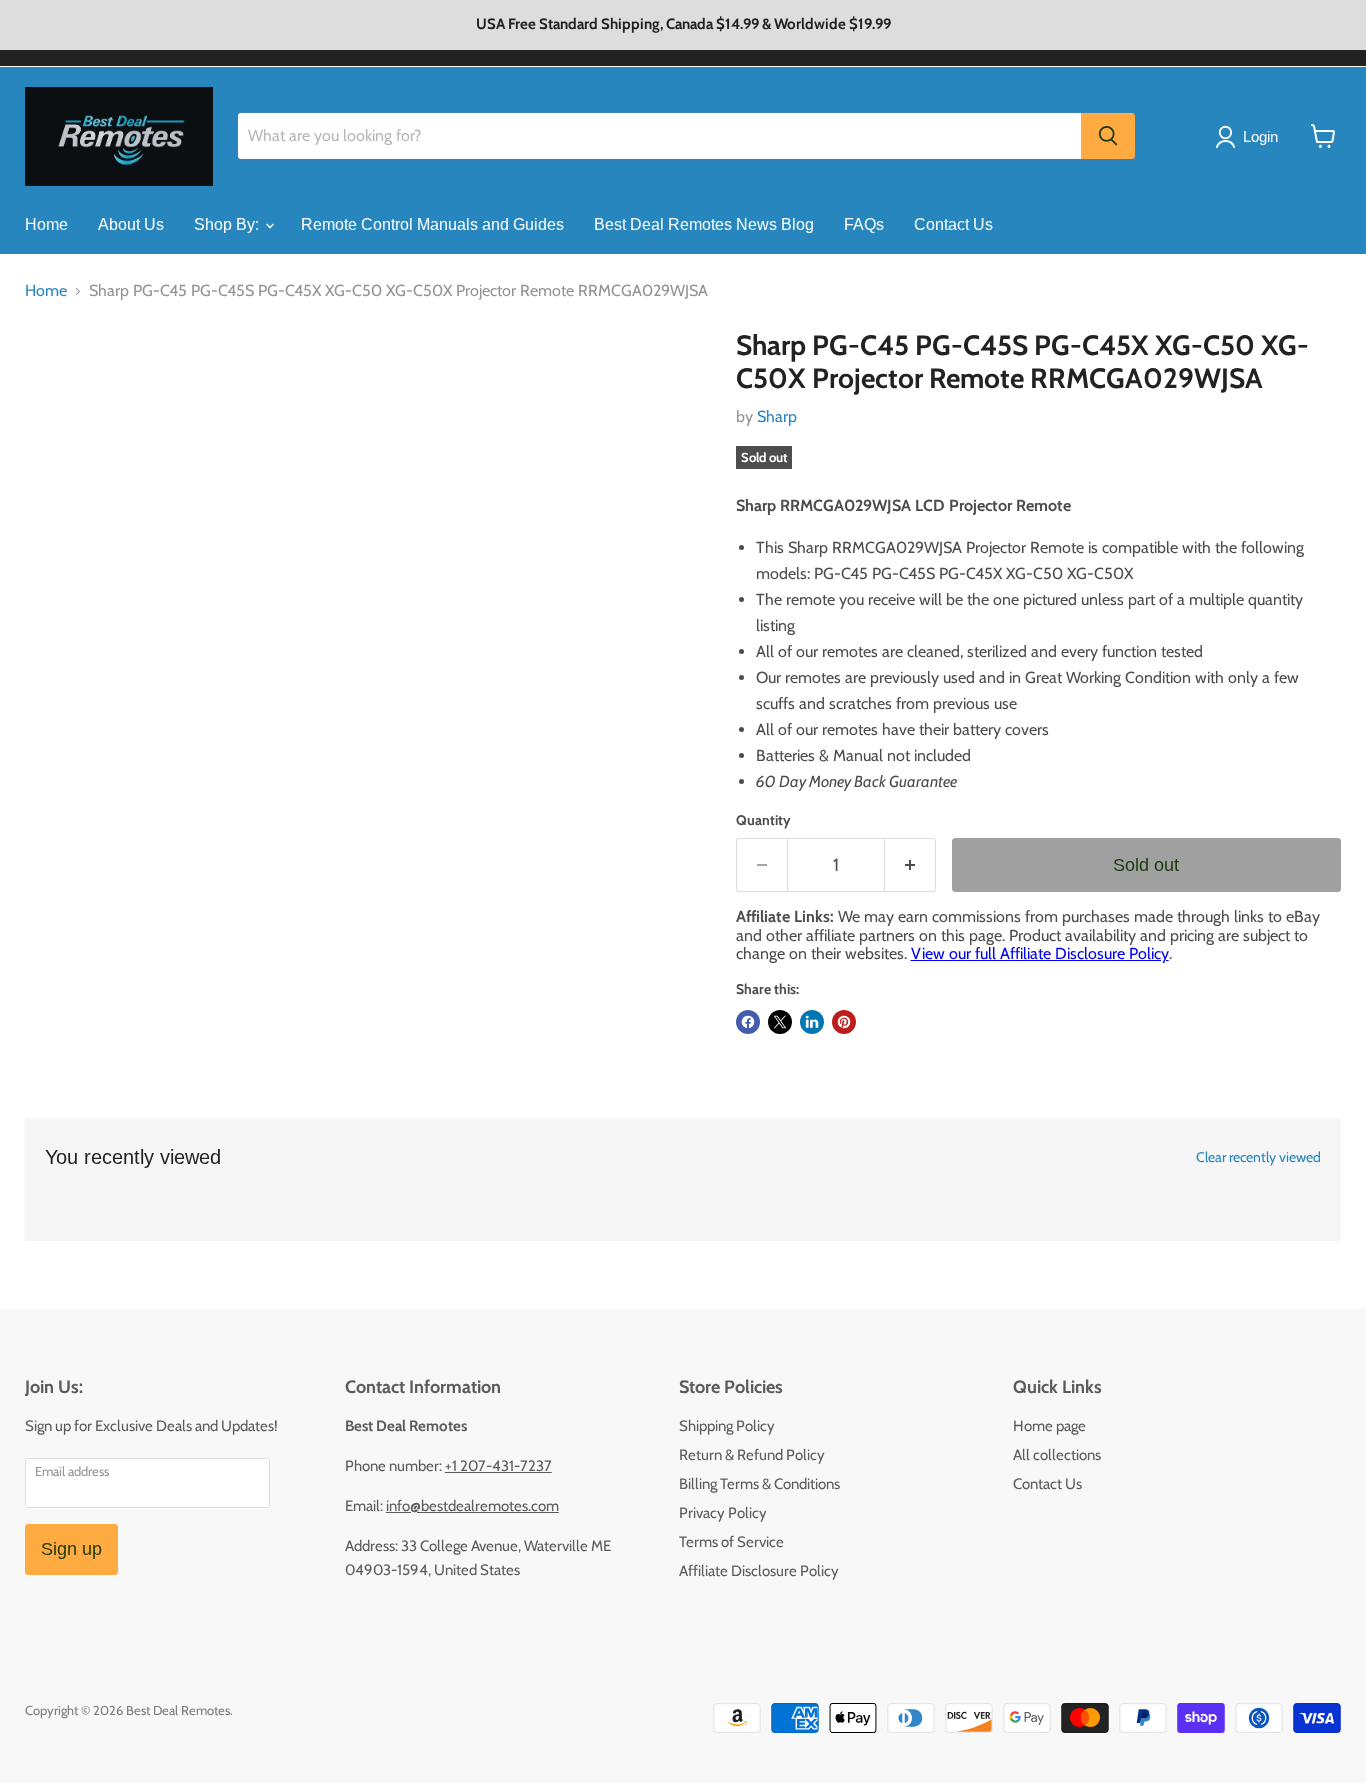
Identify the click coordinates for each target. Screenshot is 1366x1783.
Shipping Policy (727, 1426)
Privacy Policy (723, 1513)
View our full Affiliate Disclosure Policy (1040, 953)
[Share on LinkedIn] (812, 1022)
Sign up (71, 1549)
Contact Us (953, 224)
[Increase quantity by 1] (910, 865)
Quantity (763, 820)
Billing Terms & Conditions (759, 1484)
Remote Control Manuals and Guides (432, 224)
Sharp (777, 416)
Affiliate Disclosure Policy (759, 1571)
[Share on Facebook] (748, 1022)
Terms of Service (731, 1542)
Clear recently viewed (1258, 1157)
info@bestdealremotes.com (472, 1506)
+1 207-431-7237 (498, 1466)
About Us (131, 224)
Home (46, 224)
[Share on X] (780, 1022)
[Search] (1108, 136)
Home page (1049, 1426)
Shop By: (228, 224)
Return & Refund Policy (752, 1455)
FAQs (864, 224)
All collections (1057, 1455)
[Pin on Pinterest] (844, 1022)
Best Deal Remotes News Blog (704, 224)
